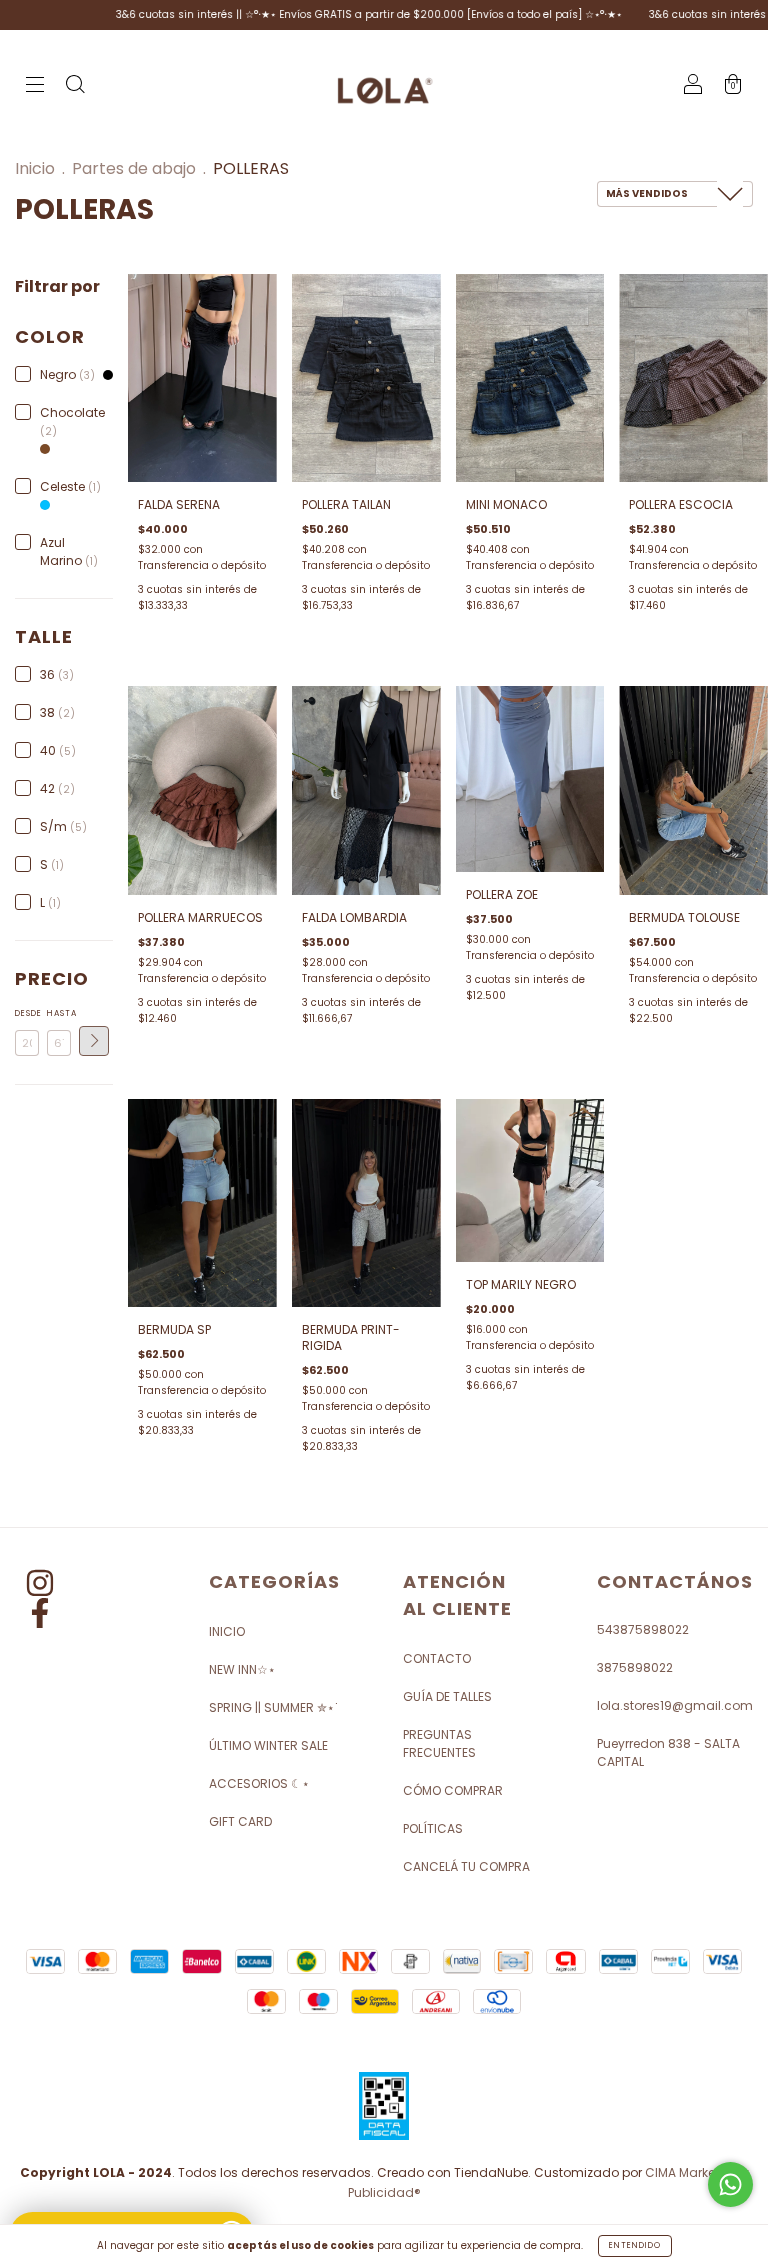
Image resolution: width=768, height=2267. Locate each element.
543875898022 (643, 1629)
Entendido (635, 2245)
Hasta (59, 1013)
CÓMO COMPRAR (453, 1790)
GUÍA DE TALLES (447, 1696)
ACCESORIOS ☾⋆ (259, 1783)
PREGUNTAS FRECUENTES (439, 1743)
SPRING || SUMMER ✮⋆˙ (274, 1707)
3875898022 (635, 1667)
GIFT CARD (240, 1821)
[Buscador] (75, 86)
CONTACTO (437, 1658)
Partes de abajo (134, 168)
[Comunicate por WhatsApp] (730, 2184)
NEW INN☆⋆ (242, 1669)
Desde (27, 1013)
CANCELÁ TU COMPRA (466, 1866)
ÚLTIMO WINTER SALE (268, 1745)
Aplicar (94, 1041)
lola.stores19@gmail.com (675, 1705)
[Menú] (35, 86)
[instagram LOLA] (40, 1586)
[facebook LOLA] (40, 1616)
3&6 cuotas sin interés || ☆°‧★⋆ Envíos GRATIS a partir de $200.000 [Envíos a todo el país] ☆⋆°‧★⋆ (323, 14)
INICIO (227, 1631)
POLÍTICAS (433, 1828)
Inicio (35, 168)
